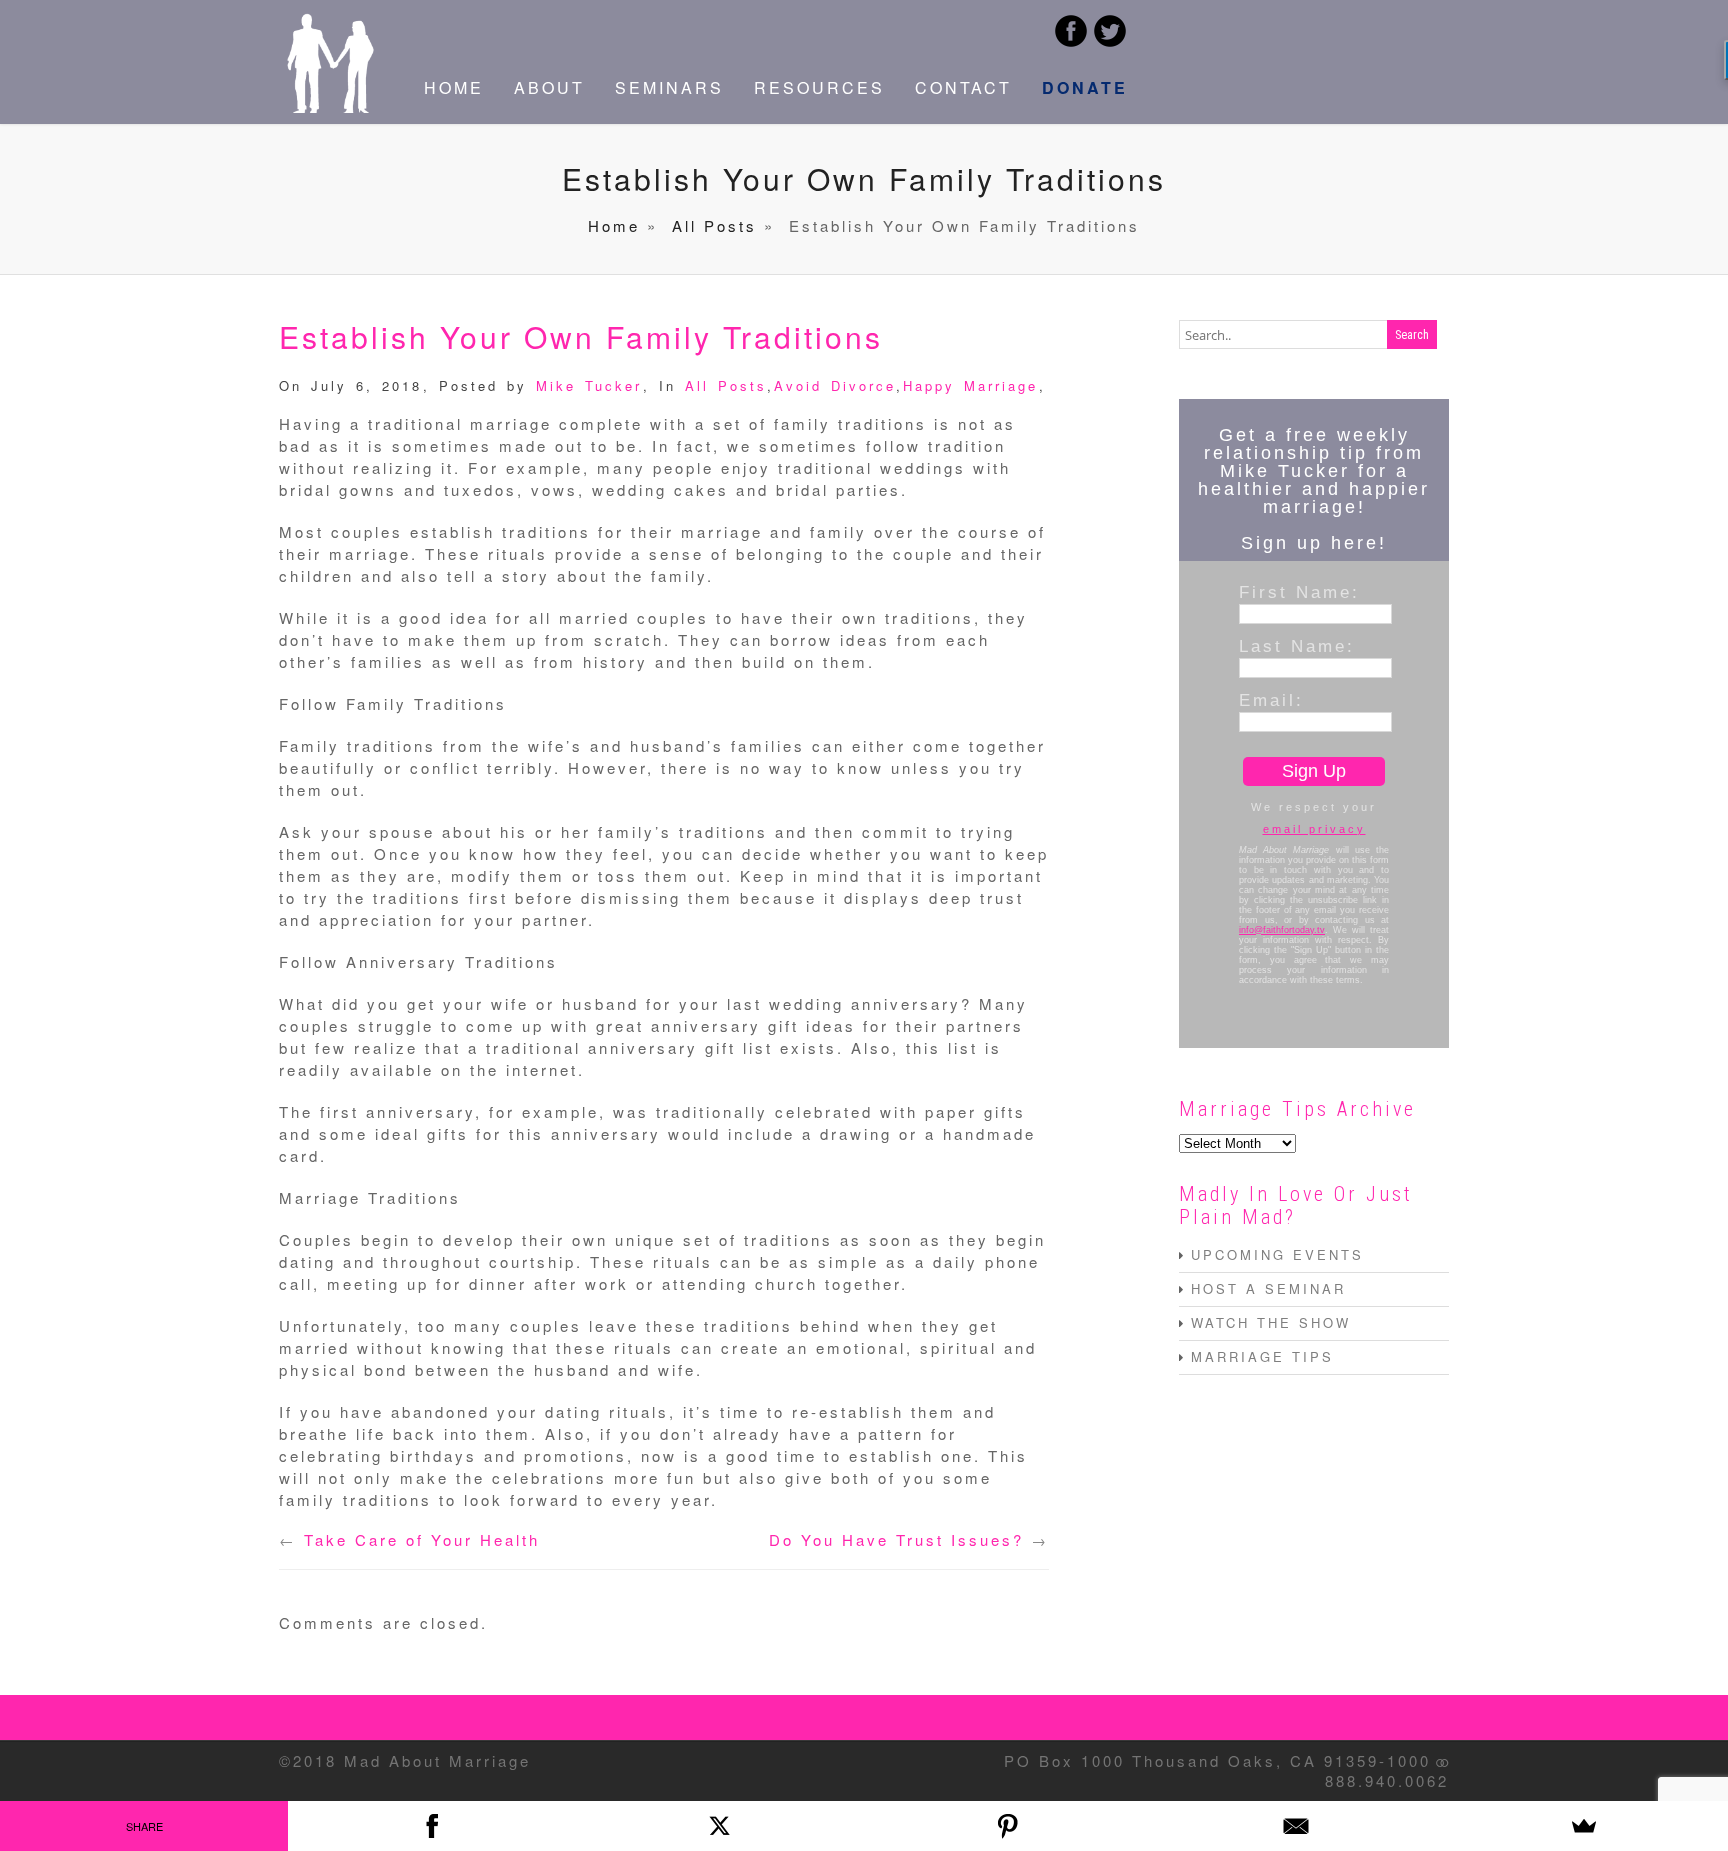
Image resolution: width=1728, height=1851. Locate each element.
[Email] (1296, 1826)
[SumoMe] (1584, 1826)
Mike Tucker (589, 385)
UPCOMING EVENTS (1277, 1254)
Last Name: (1297, 646)
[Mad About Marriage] (329, 106)
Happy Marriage (970, 385)
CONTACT (963, 87)
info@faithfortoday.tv (1282, 930)
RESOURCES (819, 87)
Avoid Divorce (835, 385)
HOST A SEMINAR (1268, 1288)
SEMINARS (669, 87)
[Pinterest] (1008, 1826)
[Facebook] (432, 1826)
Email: (1271, 700)
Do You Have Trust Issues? (896, 1539)
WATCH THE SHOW (1271, 1322)
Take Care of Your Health (422, 1539)
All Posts (714, 225)
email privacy (1314, 829)
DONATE (1085, 87)
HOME (454, 87)
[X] (720, 1826)
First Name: (1299, 592)
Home (614, 225)
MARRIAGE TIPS (1262, 1356)
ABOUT (549, 87)
